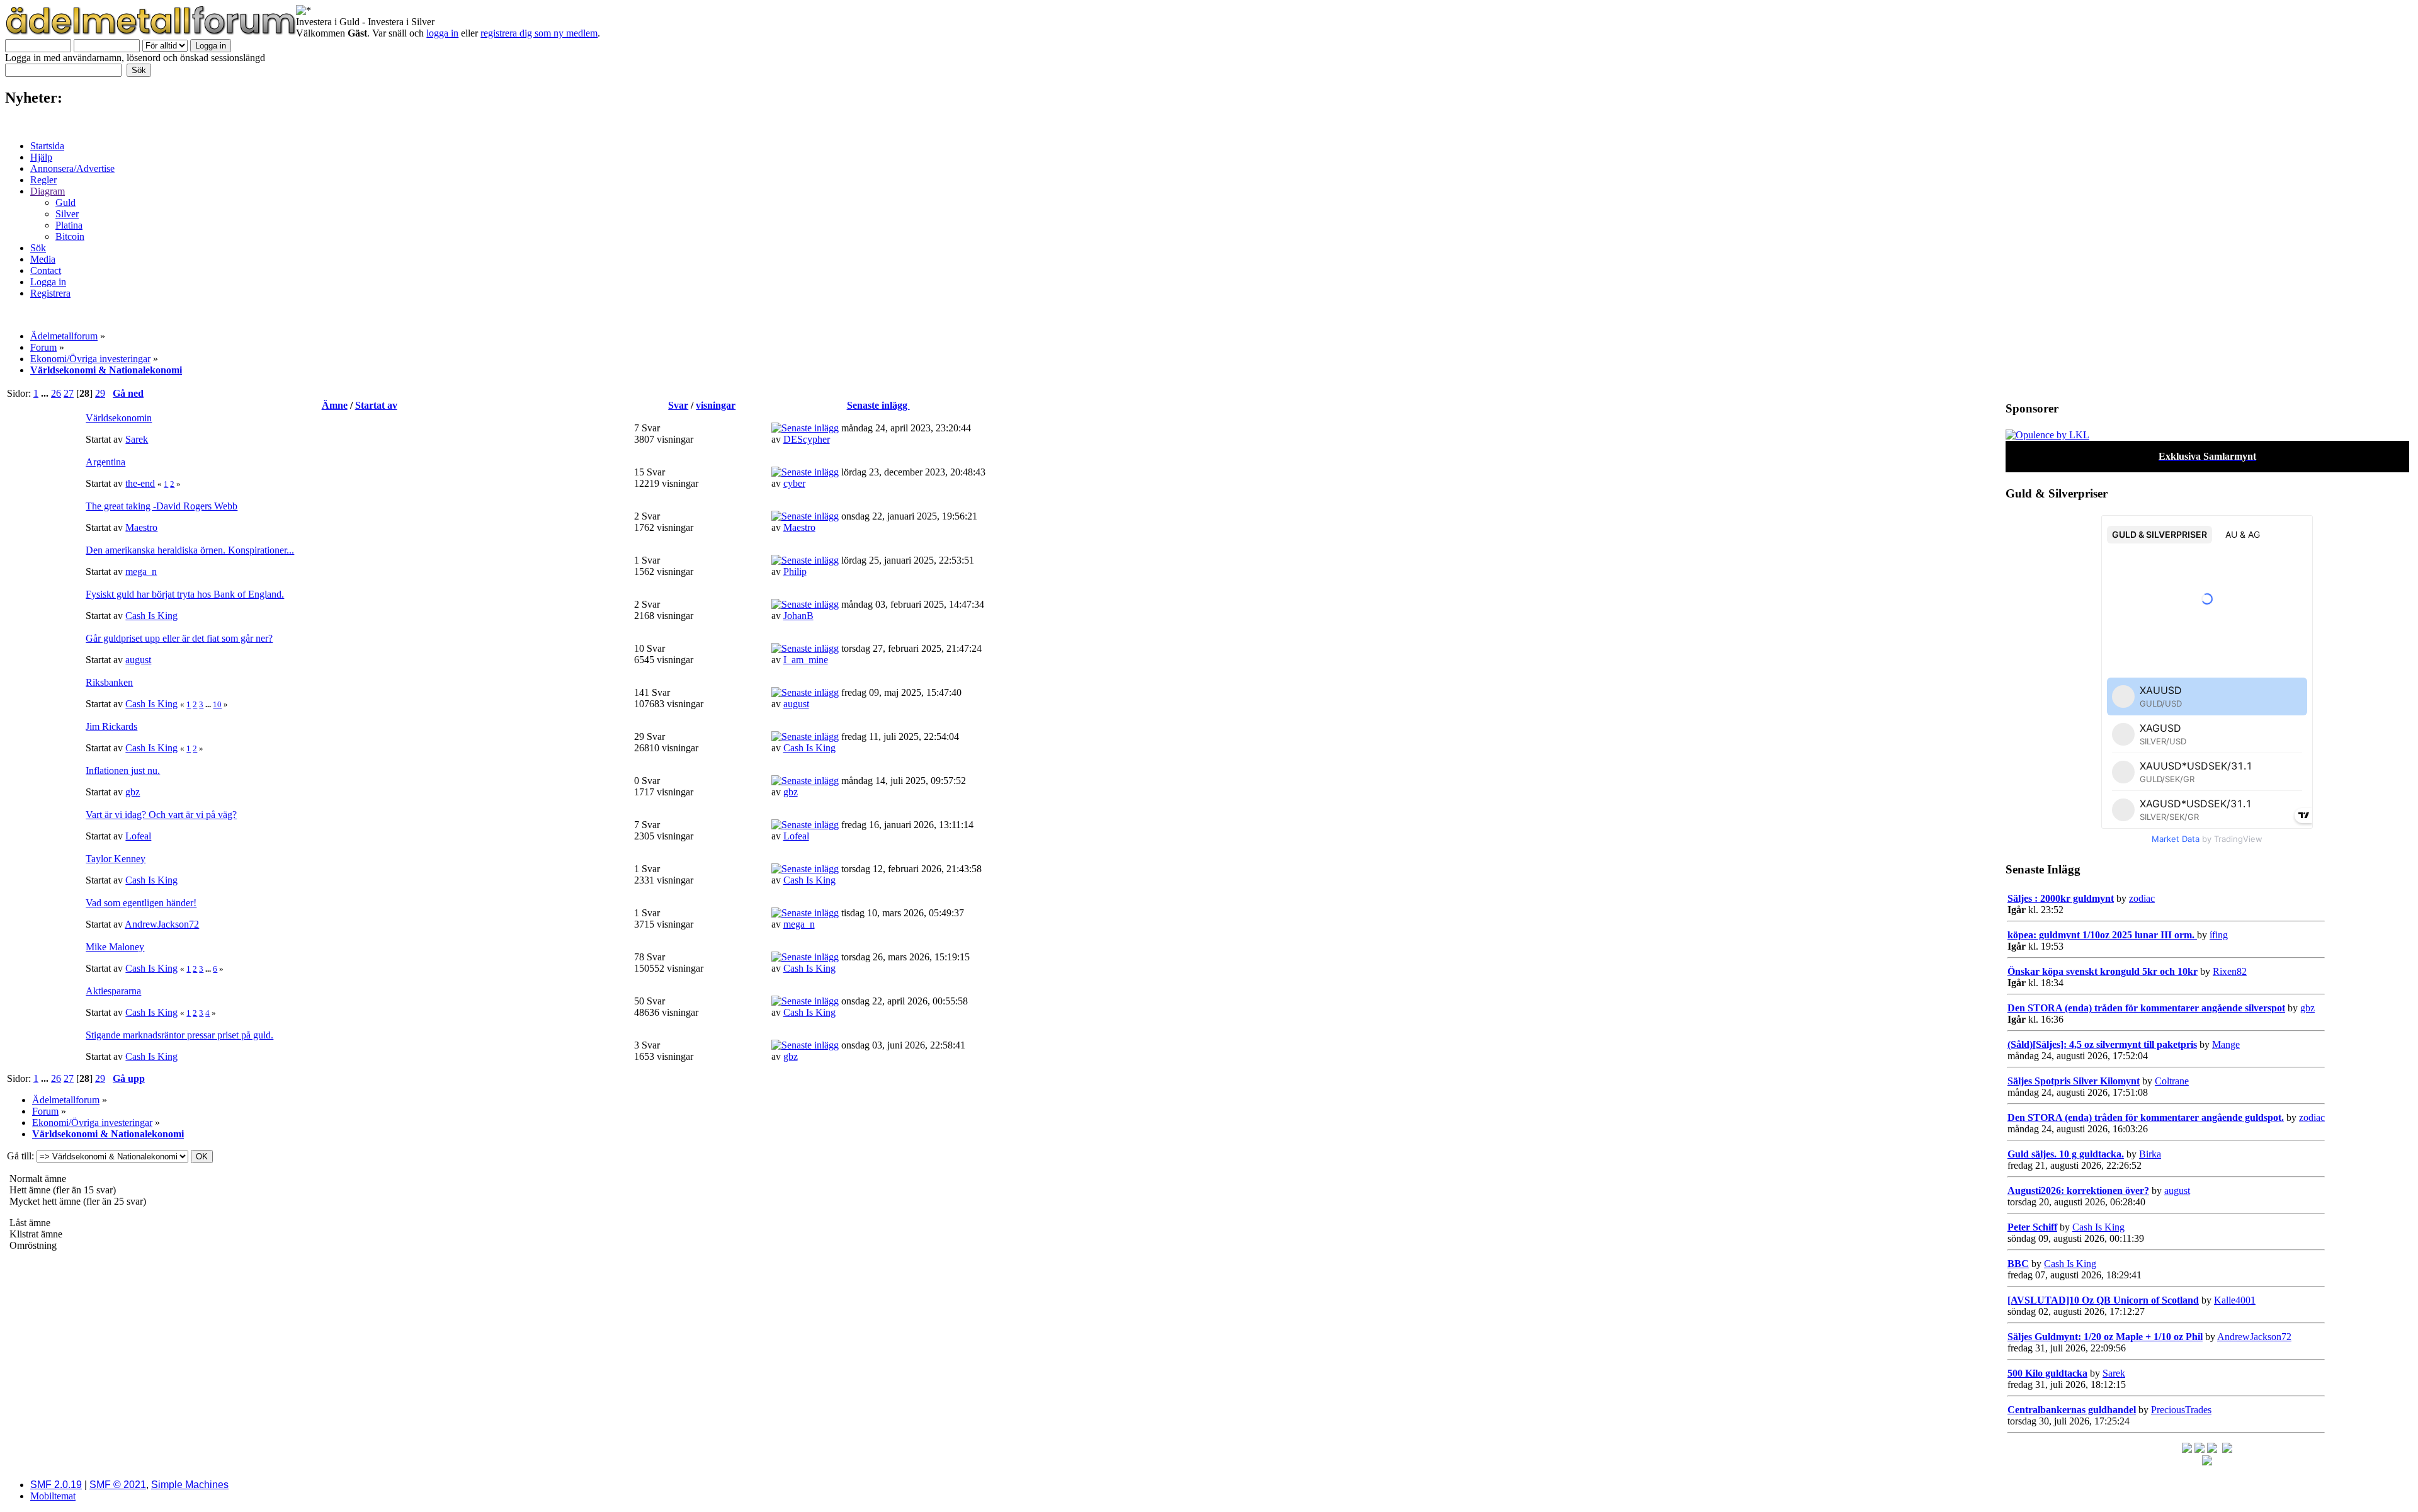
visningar (716, 405)
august (138, 660)
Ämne (335, 405)
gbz (133, 792)
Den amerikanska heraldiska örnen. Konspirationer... (190, 550)
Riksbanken (109, 682)
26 (56, 393)
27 (69, 393)
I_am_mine (806, 660)
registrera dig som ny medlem (539, 33)
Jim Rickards (111, 726)
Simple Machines (190, 1485)
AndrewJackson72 (162, 924)
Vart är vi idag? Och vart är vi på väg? (161, 815)
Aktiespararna (113, 991)
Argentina (105, 462)
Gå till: (20, 1156)
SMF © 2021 (118, 1485)
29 (100, 393)
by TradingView (2207, 839)
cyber (794, 483)
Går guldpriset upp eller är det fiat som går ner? (179, 638)
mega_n (141, 571)
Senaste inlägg (878, 405)
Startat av (376, 405)
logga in (442, 33)
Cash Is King (151, 616)
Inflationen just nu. (123, 770)
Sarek (137, 439)
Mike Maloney (115, 947)
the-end (140, 483)
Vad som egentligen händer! (141, 903)
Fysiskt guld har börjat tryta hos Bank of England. (185, 594)
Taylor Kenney (116, 859)
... (46, 393)
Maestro (141, 527)
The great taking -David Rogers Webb (162, 506)
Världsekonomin (119, 418)
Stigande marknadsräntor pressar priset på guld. (179, 1035)
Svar (678, 405)
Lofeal (138, 836)
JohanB (798, 616)
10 (217, 704)
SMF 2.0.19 (56, 1485)
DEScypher (807, 439)
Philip (795, 571)
